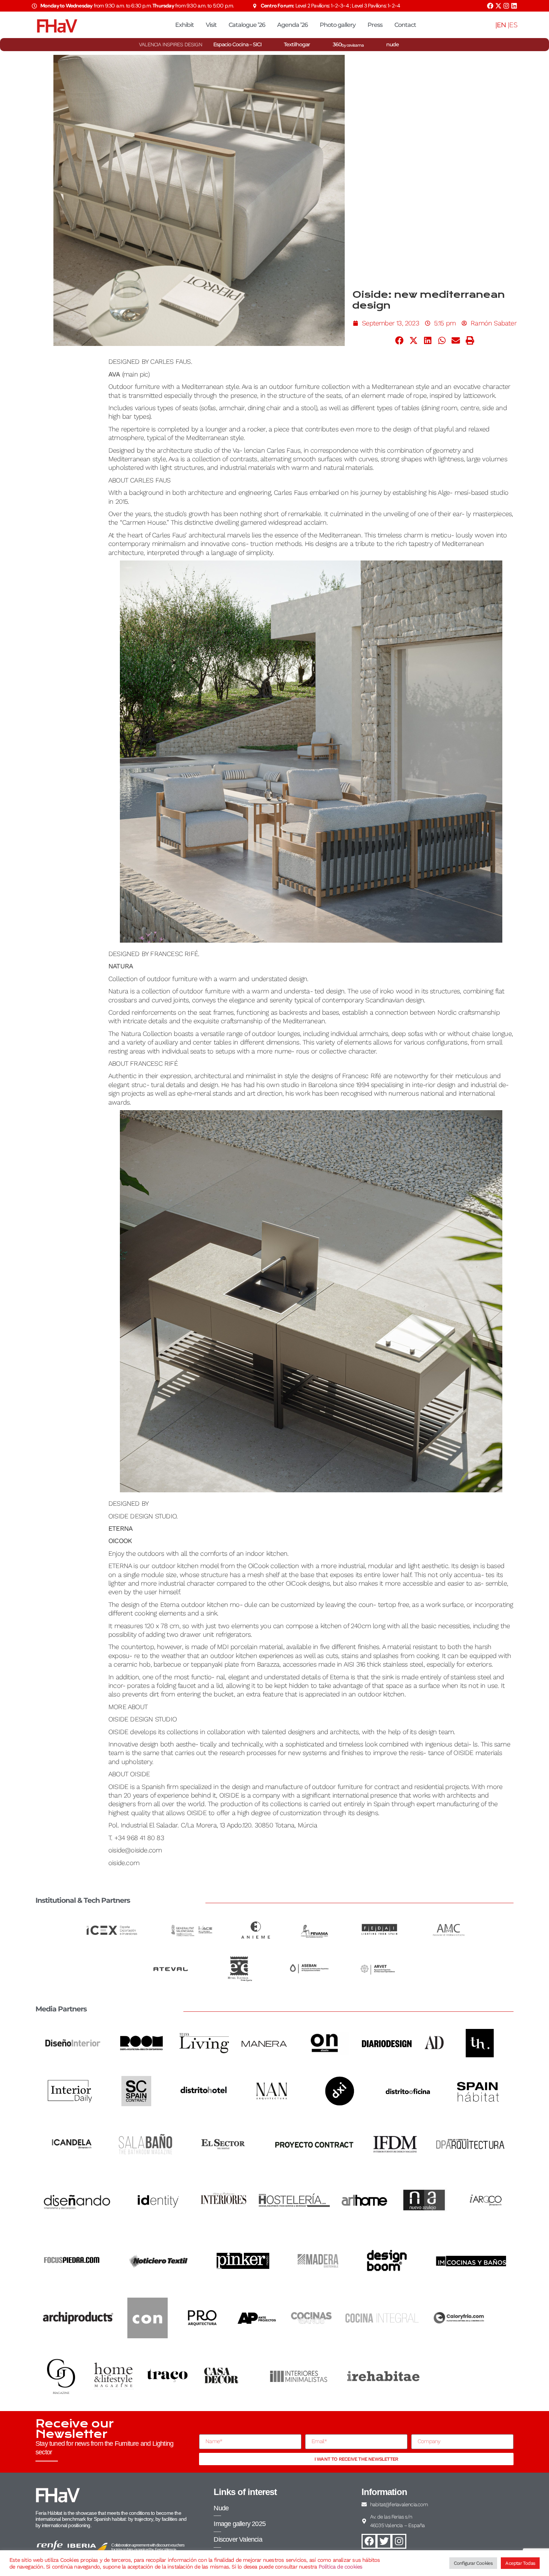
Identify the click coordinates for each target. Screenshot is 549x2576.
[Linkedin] (514, 6)
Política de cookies (341, 2567)
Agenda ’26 (292, 25)
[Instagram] (506, 6)
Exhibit (184, 25)
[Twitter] (384, 2541)
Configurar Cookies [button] (473, 2563)
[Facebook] (490, 6)
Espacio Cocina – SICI (237, 44)
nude (393, 44)
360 (348, 44)
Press (375, 25)
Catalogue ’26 (247, 25)
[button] (400, 340)
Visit (211, 25)
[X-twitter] (498, 6)
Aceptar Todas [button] (520, 2563)
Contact (405, 25)
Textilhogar (297, 44)
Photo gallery (338, 25)
